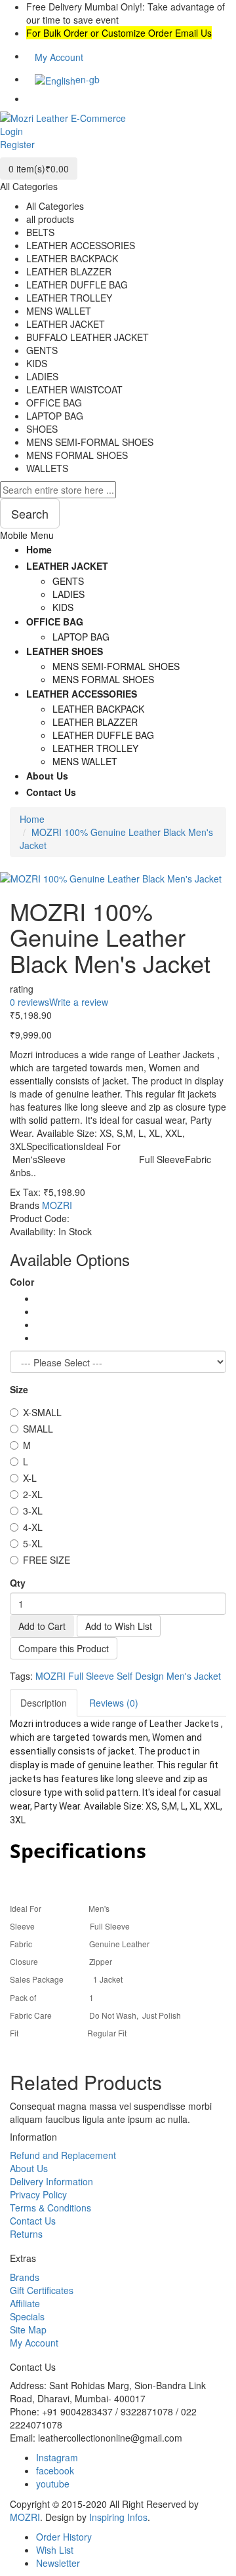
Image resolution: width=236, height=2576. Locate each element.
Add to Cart (42, 1626)
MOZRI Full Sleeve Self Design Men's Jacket (128, 1676)
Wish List (55, 2550)
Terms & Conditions (50, 2208)
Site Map (28, 2329)
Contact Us (33, 2221)
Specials (27, 2316)
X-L (30, 1478)
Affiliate (25, 2303)
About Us (29, 2168)
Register (17, 144)
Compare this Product (64, 1648)
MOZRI (57, 1205)
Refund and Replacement (63, 2155)
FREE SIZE (47, 1560)
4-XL (33, 1527)
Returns (26, 2234)
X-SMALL (42, 1412)
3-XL (33, 1511)
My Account (34, 2343)
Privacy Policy (38, 2194)
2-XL (33, 1494)
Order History (64, 2537)
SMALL (38, 1429)
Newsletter (58, 2563)
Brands (25, 2277)
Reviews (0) (114, 1703)
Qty (18, 1583)
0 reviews (29, 1002)
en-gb (88, 79)
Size (19, 1389)
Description (44, 1703)
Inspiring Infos (118, 2517)
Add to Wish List (119, 1626)
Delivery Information (51, 2181)
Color (22, 1282)
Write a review (79, 1002)
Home (32, 819)
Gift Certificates (42, 2290)
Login (11, 131)
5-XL (33, 1543)
